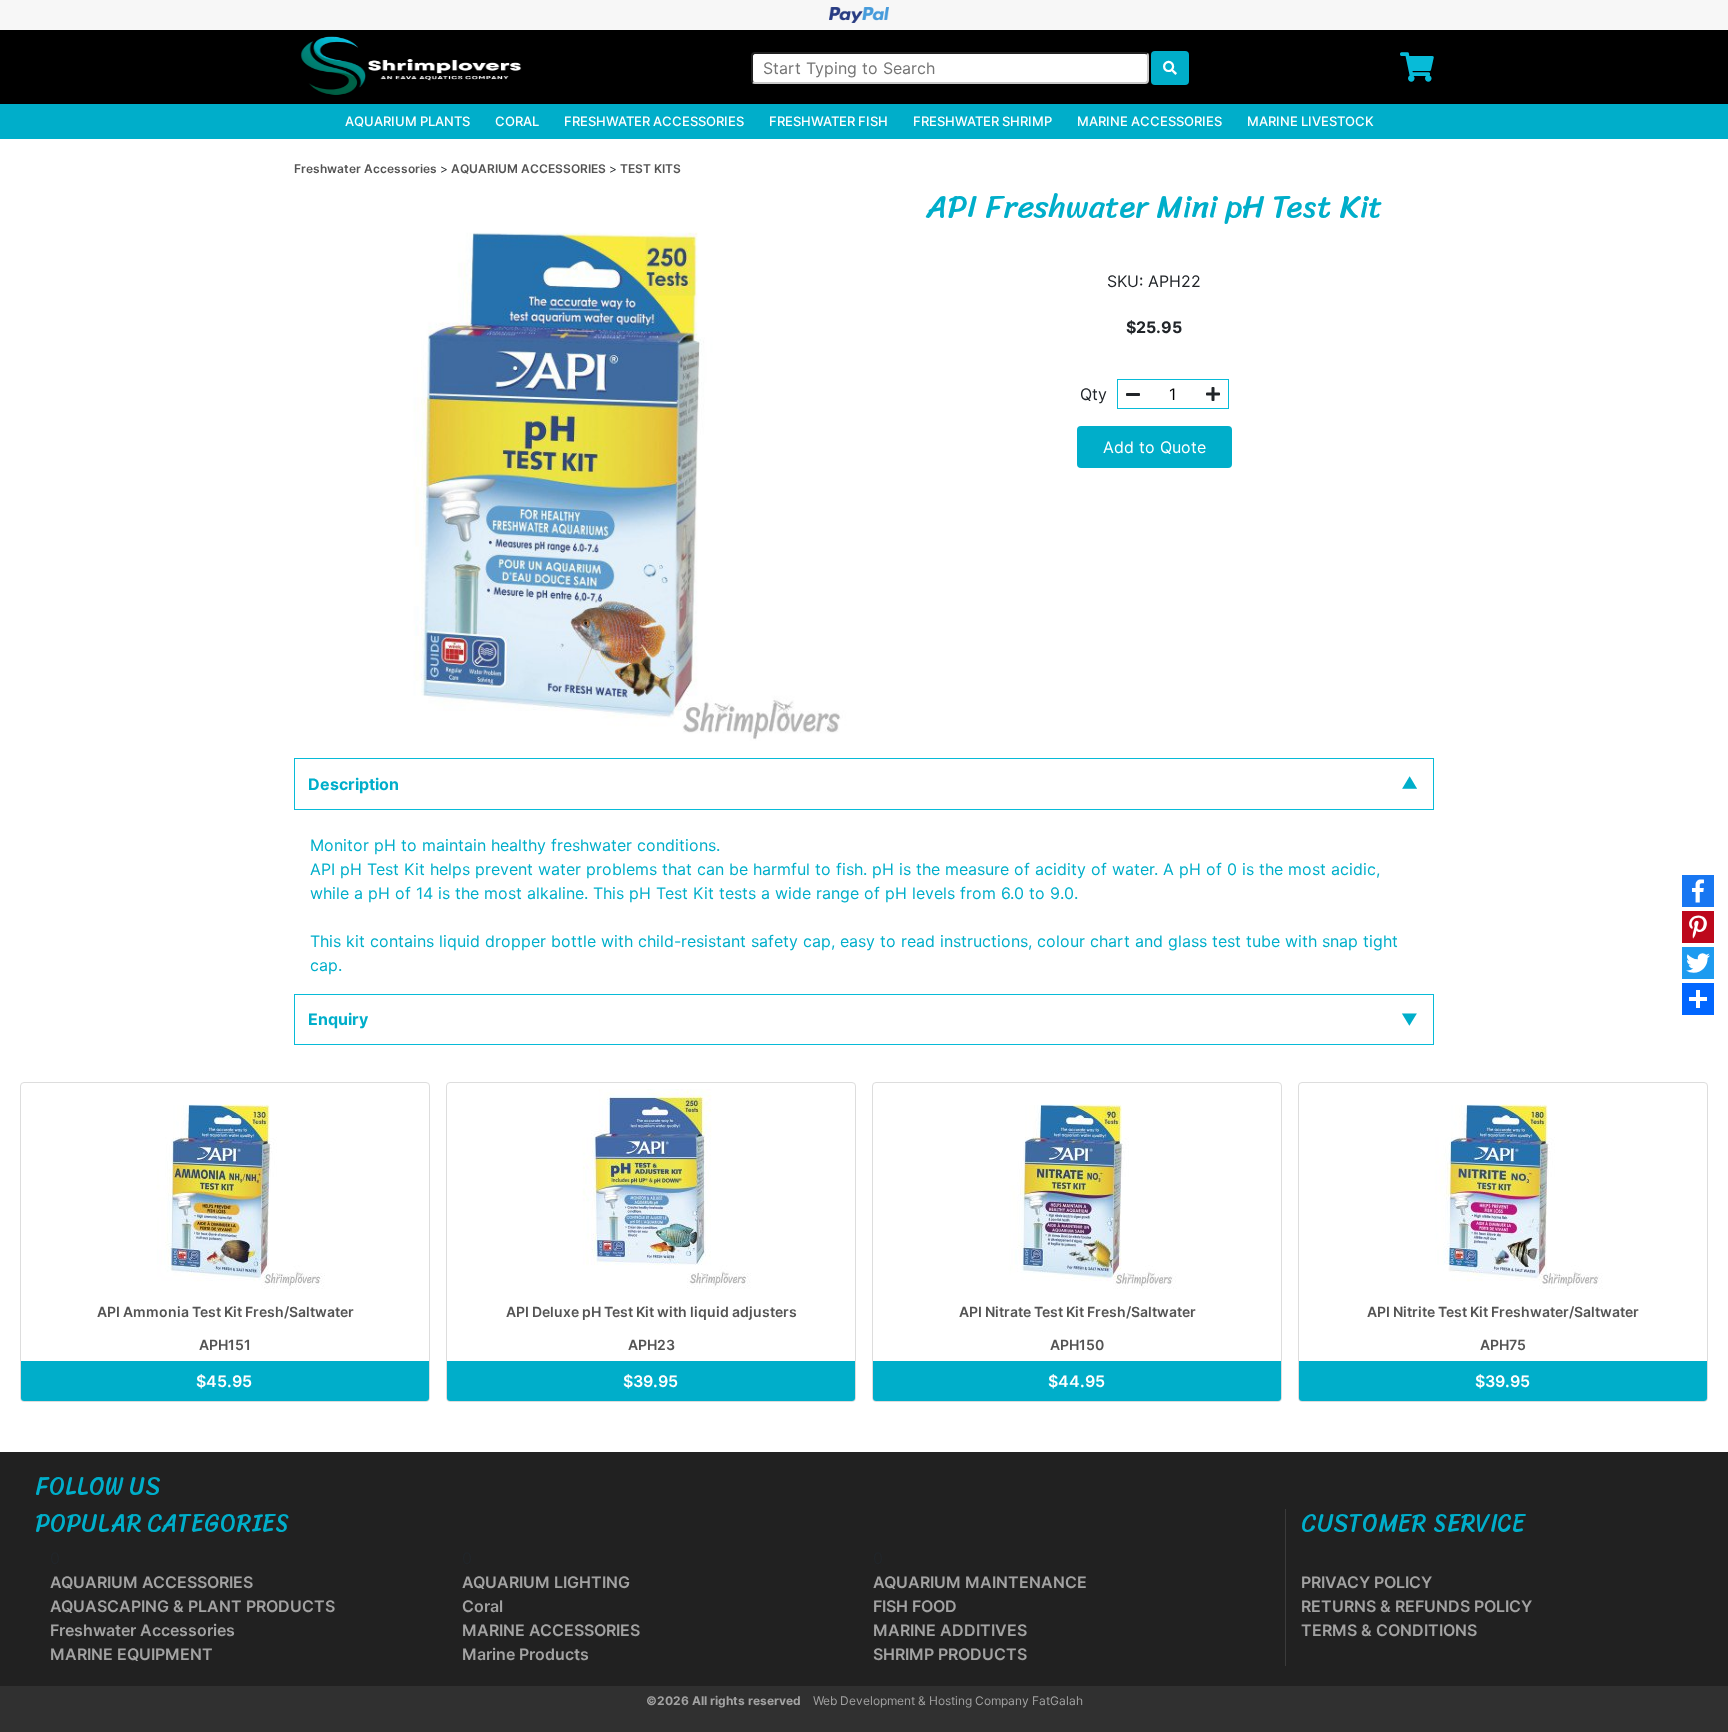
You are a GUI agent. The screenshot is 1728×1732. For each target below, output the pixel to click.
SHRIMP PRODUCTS (950, 1654)
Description (353, 784)
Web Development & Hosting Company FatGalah (948, 1700)
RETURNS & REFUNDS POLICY (1416, 1606)
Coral (517, 121)
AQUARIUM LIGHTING (546, 1582)
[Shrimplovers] (408, 66)
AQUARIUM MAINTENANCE (980, 1582)
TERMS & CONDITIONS (1389, 1630)
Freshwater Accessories (654, 121)
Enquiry (338, 1019)
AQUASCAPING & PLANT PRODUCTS (192, 1606)
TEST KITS (650, 168)
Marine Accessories (1149, 121)
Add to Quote (1154, 447)
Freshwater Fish (828, 121)
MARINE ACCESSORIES (551, 1630)
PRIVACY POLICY (1366, 1582)
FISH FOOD (915, 1606)
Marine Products (525, 1654)
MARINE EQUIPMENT (131, 1654)
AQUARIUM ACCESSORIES (530, 168)
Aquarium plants (407, 121)
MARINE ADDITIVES (950, 1630)
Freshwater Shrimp (982, 121)
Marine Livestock (1310, 121)
